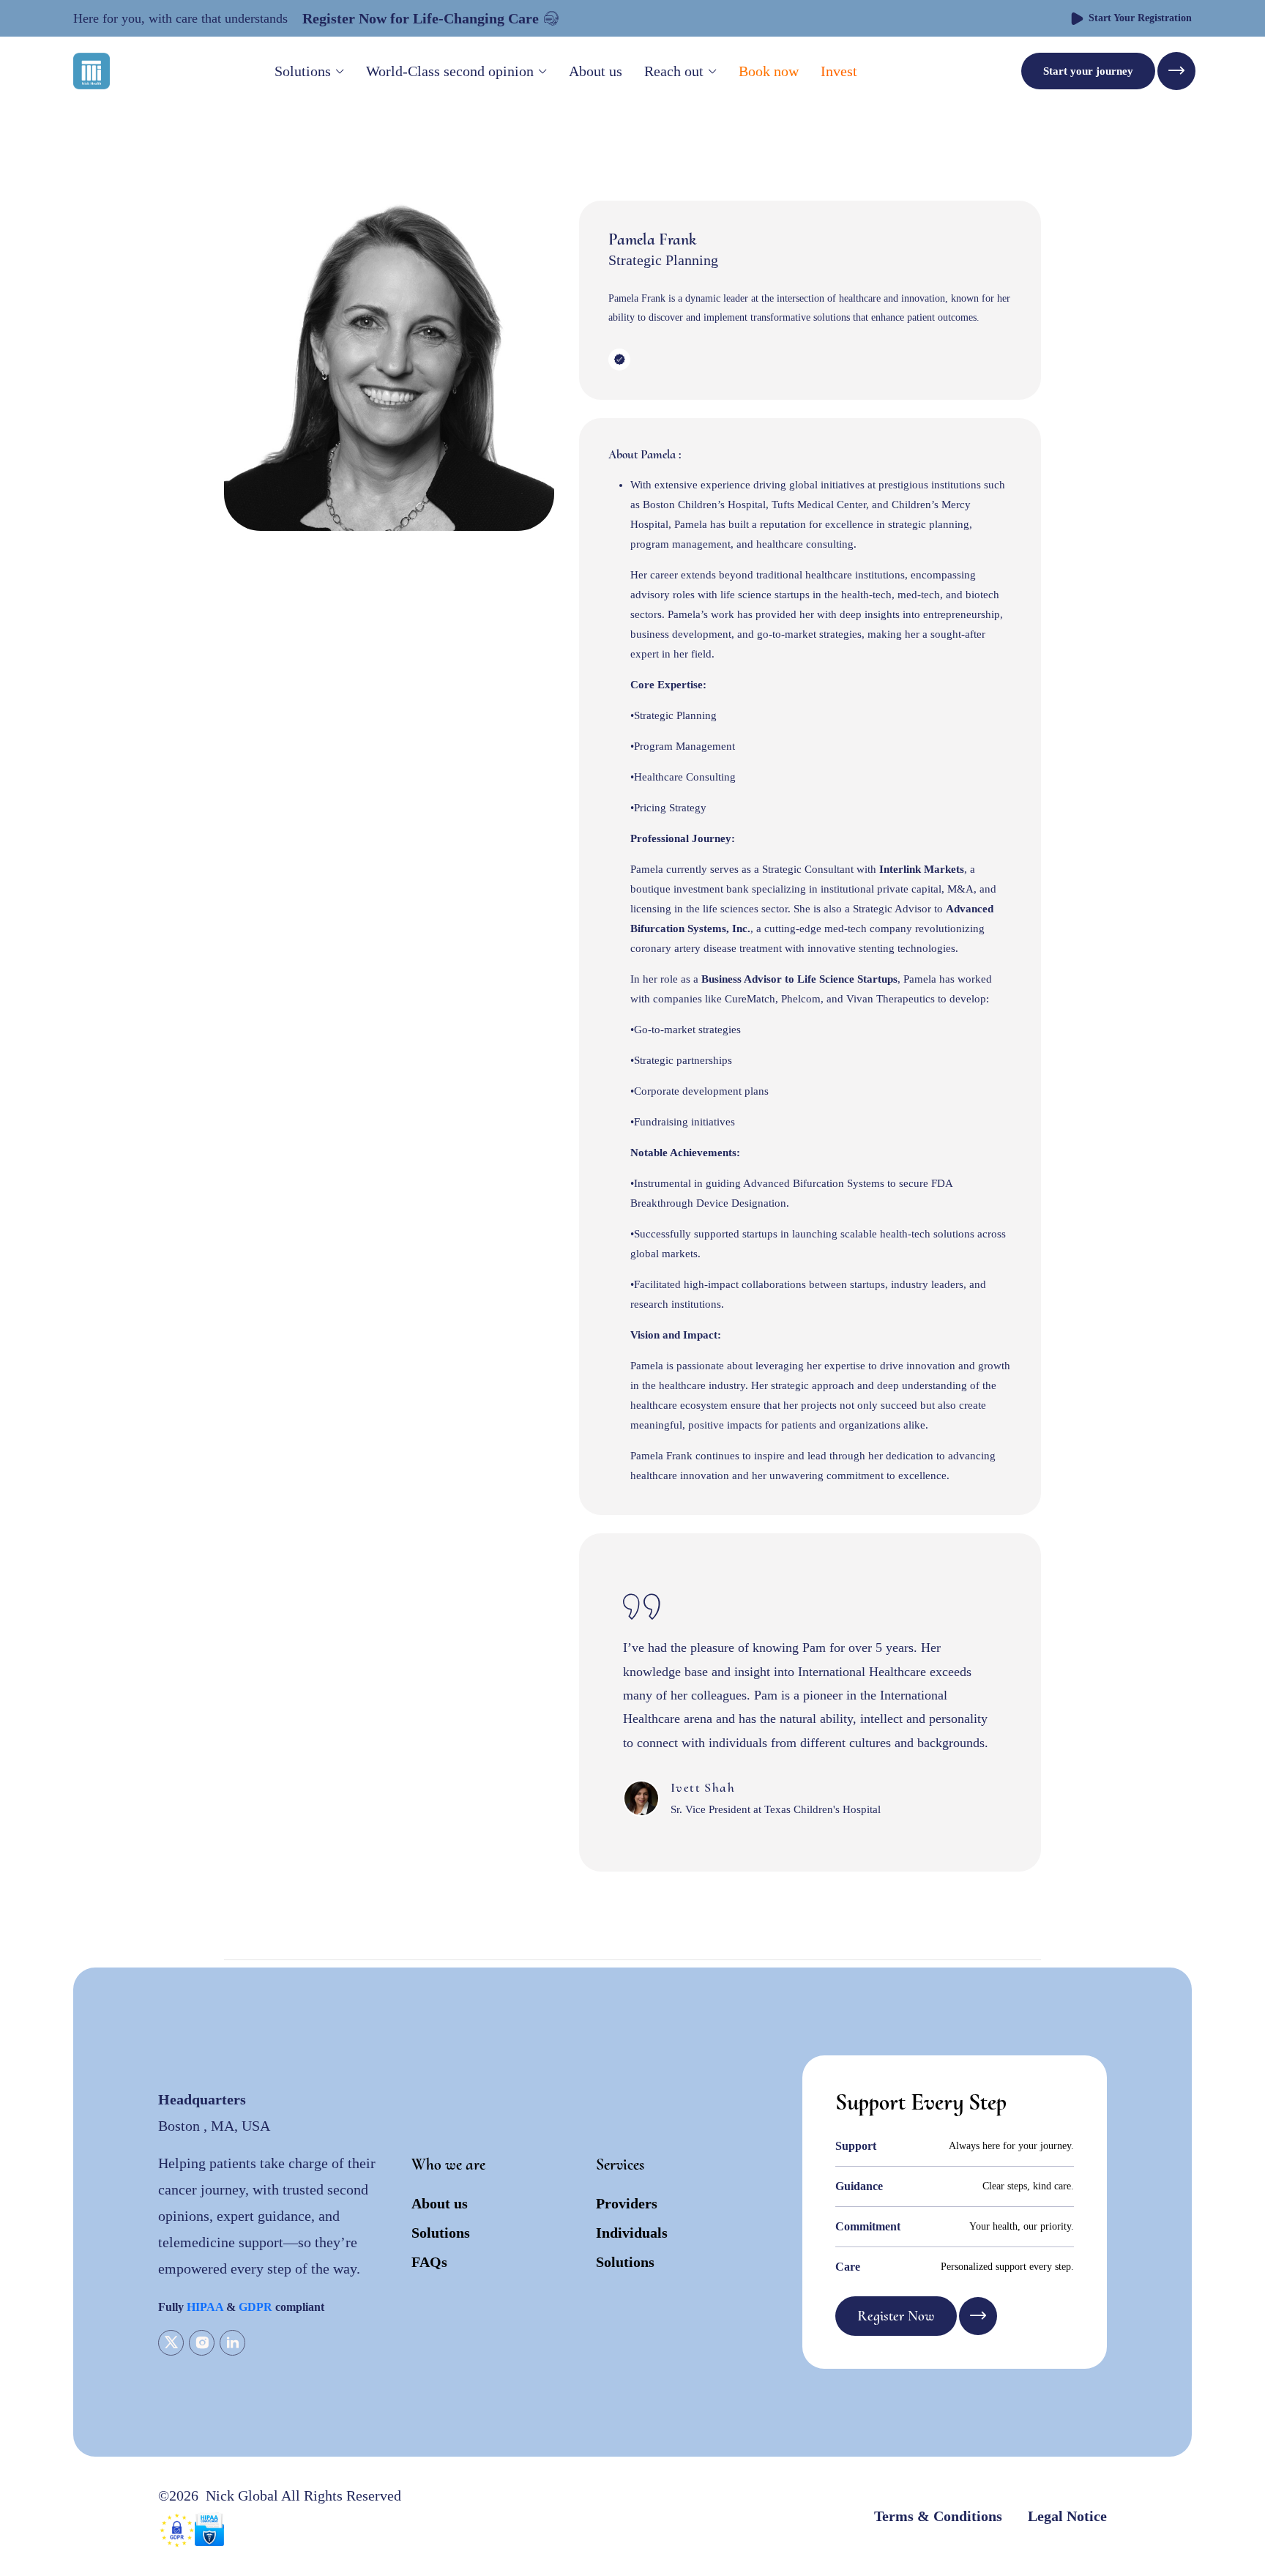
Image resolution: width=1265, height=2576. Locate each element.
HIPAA (205, 2307)
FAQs (429, 2262)
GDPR (255, 2307)
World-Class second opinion (450, 71)
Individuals (632, 2233)
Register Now (896, 2316)
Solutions (303, 71)
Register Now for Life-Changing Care (421, 18)
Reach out (674, 71)
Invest (839, 71)
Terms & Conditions (938, 2516)
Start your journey (1088, 71)
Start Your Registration (1140, 18)
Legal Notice (1067, 2516)
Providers (627, 2203)
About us (596, 71)
